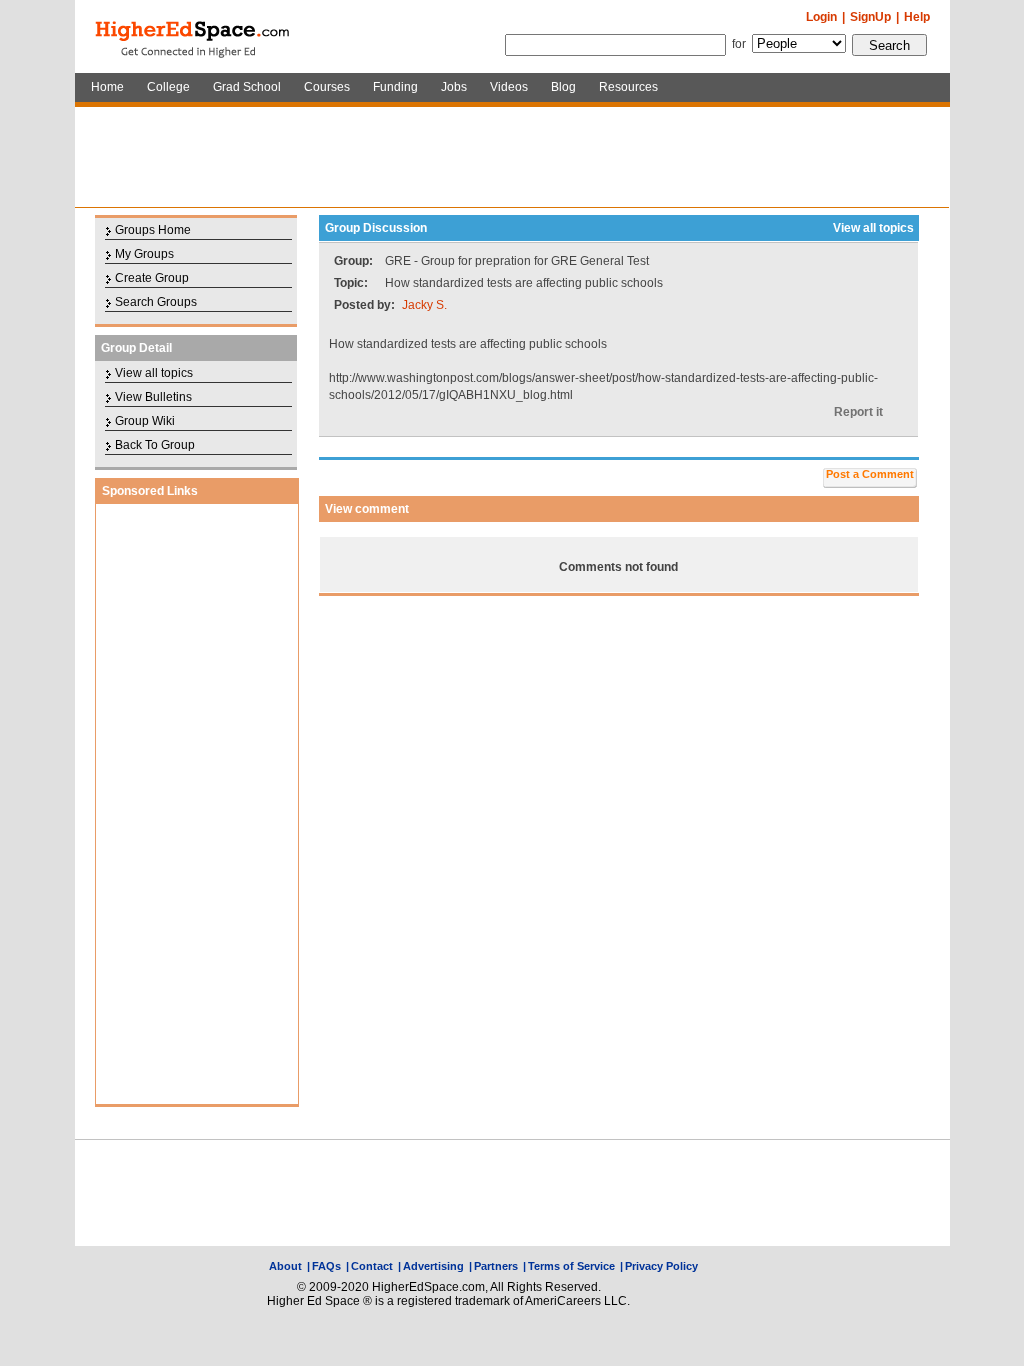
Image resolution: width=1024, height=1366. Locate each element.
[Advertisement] (512, 157)
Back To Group (155, 445)
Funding (395, 87)
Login (821, 17)
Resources (628, 87)
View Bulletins (153, 397)
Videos (509, 87)
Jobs (454, 87)
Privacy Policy (661, 1266)
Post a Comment (870, 474)
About (285, 1266)
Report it (858, 412)
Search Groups (156, 302)
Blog (563, 87)
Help (917, 17)
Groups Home (153, 230)
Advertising (433, 1266)
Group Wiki (145, 421)
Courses (327, 87)
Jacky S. (424, 305)
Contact (372, 1266)
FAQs (326, 1266)
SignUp (870, 17)
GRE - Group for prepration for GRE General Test (517, 261)
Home (107, 87)
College (168, 87)
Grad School (247, 87)
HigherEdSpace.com (194, 37)
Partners (496, 1266)
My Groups (144, 254)
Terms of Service (571, 1266)
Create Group (152, 278)
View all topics (154, 373)
